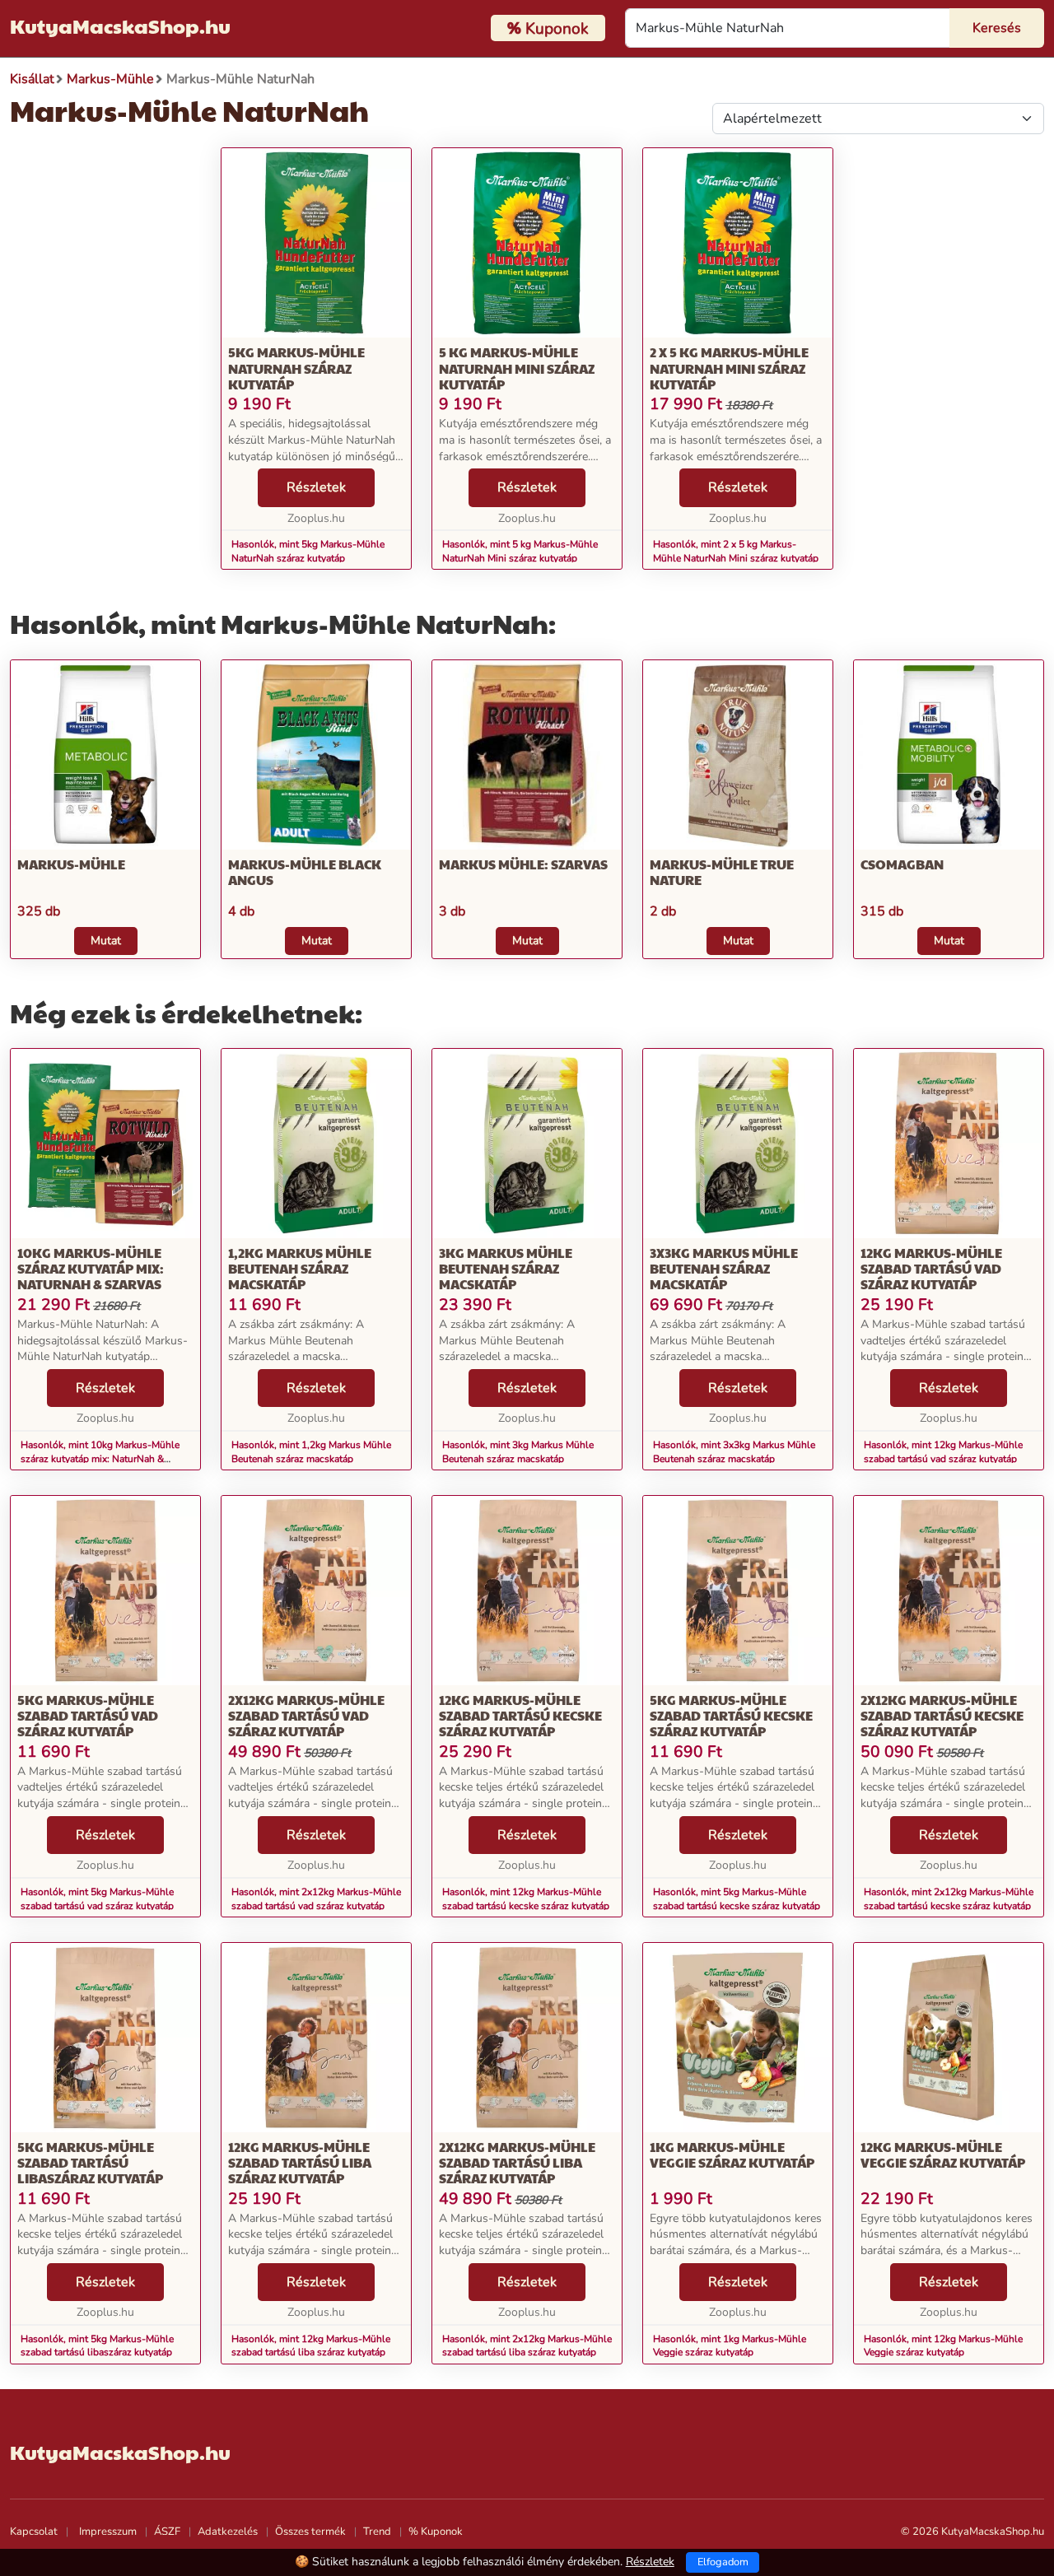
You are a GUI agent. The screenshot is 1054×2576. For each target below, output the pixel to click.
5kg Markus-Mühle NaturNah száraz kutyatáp (296, 368)
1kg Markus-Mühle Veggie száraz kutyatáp (732, 2154)
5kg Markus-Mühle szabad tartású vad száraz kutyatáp (88, 1715)
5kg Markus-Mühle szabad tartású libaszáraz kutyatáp (90, 2162)
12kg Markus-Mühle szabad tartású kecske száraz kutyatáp (520, 1715)
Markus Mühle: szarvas (523, 864)
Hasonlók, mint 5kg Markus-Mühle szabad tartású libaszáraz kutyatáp (97, 2346)
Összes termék (310, 2532)
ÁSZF (167, 2532)
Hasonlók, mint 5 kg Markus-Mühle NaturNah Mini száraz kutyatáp (520, 551)
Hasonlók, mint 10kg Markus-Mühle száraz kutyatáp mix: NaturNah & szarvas (100, 1459)
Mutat (106, 941)
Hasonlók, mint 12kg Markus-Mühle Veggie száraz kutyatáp (943, 2346)
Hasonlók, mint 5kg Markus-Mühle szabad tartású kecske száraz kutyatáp (737, 1899)
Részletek (316, 487)
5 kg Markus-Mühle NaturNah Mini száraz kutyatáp (517, 368)
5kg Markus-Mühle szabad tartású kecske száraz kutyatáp (731, 1715)
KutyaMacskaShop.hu (120, 26)
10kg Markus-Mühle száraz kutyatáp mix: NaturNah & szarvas (91, 1268)
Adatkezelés (228, 2532)
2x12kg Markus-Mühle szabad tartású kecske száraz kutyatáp (942, 1715)
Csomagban (902, 864)
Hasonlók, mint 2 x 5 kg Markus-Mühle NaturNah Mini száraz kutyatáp (736, 551)
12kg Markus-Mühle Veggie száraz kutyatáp (943, 2154)
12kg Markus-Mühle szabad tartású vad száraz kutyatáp (931, 1268)
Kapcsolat (34, 2532)
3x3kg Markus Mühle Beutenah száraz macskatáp (724, 1268)
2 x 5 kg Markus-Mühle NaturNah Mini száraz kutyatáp (729, 368)
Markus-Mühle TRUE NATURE (722, 872)
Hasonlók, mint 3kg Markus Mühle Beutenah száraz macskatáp (518, 1452)
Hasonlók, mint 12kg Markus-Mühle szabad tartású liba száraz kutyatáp (311, 2346)
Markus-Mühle (71, 864)
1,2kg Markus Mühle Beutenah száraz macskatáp (300, 1268)
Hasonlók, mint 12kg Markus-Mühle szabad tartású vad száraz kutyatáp (943, 1452)
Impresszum (108, 2532)
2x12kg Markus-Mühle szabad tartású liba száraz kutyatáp (517, 2162)
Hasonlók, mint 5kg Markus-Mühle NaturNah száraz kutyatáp (308, 551)
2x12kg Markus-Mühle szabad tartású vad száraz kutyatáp (306, 1715)
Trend (377, 2532)
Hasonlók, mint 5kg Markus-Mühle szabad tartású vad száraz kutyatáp (97, 1899)
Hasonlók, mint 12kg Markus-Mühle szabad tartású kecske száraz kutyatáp (526, 1899)
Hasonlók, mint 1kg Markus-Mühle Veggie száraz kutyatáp (730, 2346)
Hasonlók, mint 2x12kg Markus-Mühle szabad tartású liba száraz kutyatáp (527, 2346)
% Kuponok (436, 2532)
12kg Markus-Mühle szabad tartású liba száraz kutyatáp (300, 2162)
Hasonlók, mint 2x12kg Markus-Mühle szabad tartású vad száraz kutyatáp (316, 1899)
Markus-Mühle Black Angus (305, 872)
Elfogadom (723, 2562)
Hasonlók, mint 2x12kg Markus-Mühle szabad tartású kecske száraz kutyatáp (949, 1899)
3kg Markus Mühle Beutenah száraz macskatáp (506, 1268)
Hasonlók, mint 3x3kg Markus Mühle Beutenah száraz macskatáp (734, 1452)
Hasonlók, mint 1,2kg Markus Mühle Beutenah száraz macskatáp (311, 1452)
